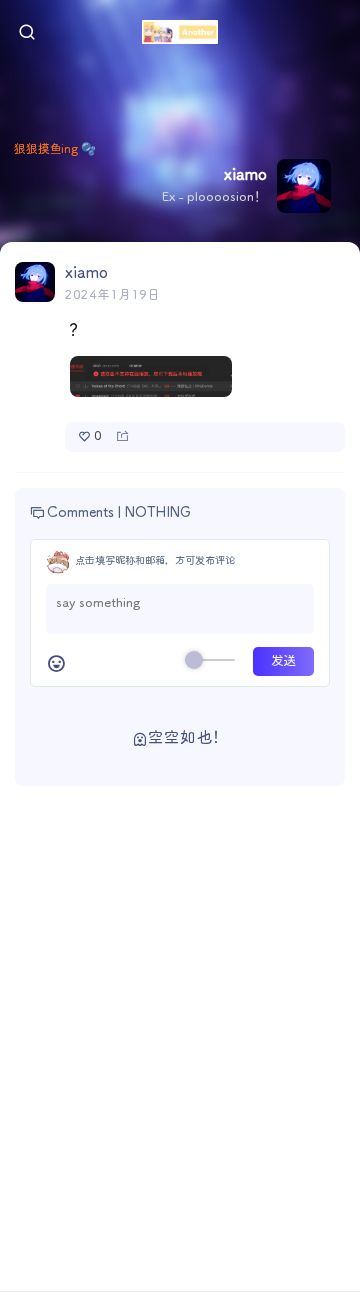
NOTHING (158, 513)
